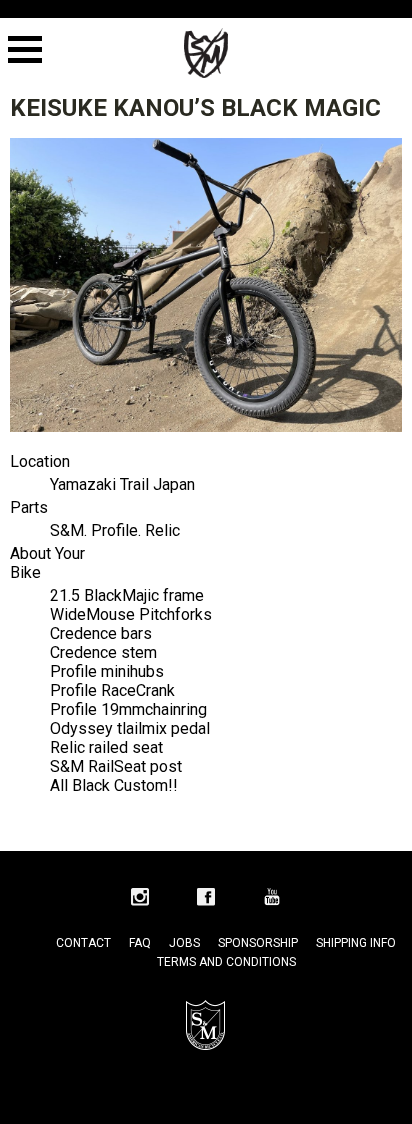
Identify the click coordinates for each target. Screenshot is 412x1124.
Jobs (184, 943)
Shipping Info (356, 943)
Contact (83, 943)
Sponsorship (258, 943)
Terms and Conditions (226, 962)
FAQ (140, 943)
